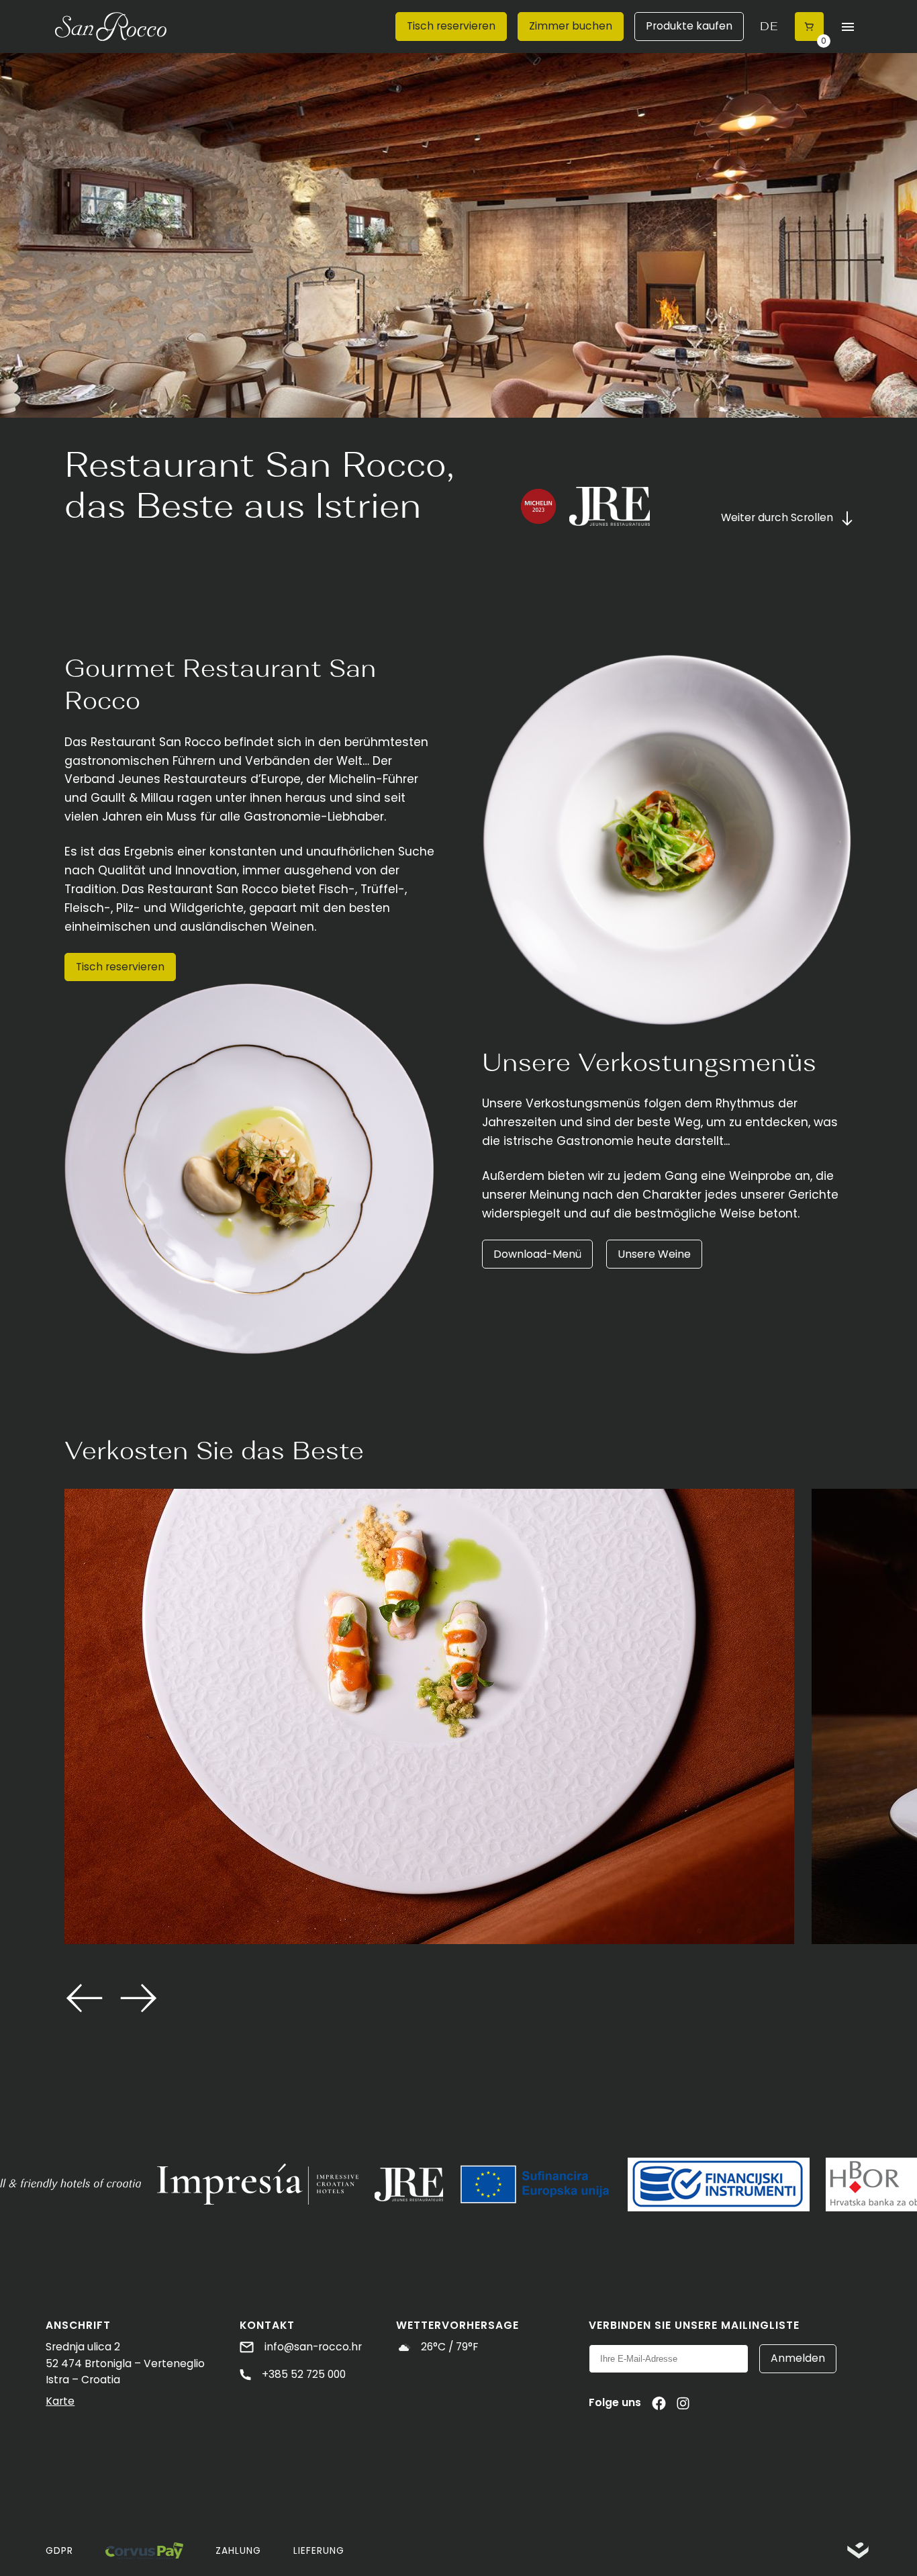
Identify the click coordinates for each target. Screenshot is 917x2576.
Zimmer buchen (571, 26)
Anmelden (798, 2358)
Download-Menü (537, 1254)
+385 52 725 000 (302, 2374)
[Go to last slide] (85, 1998)
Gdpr (59, 2551)
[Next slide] (138, 1998)
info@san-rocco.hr (312, 2347)
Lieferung (319, 2551)
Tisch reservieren (451, 26)
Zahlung (238, 2551)
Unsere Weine (654, 1254)
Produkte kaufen (689, 26)
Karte (60, 2401)
